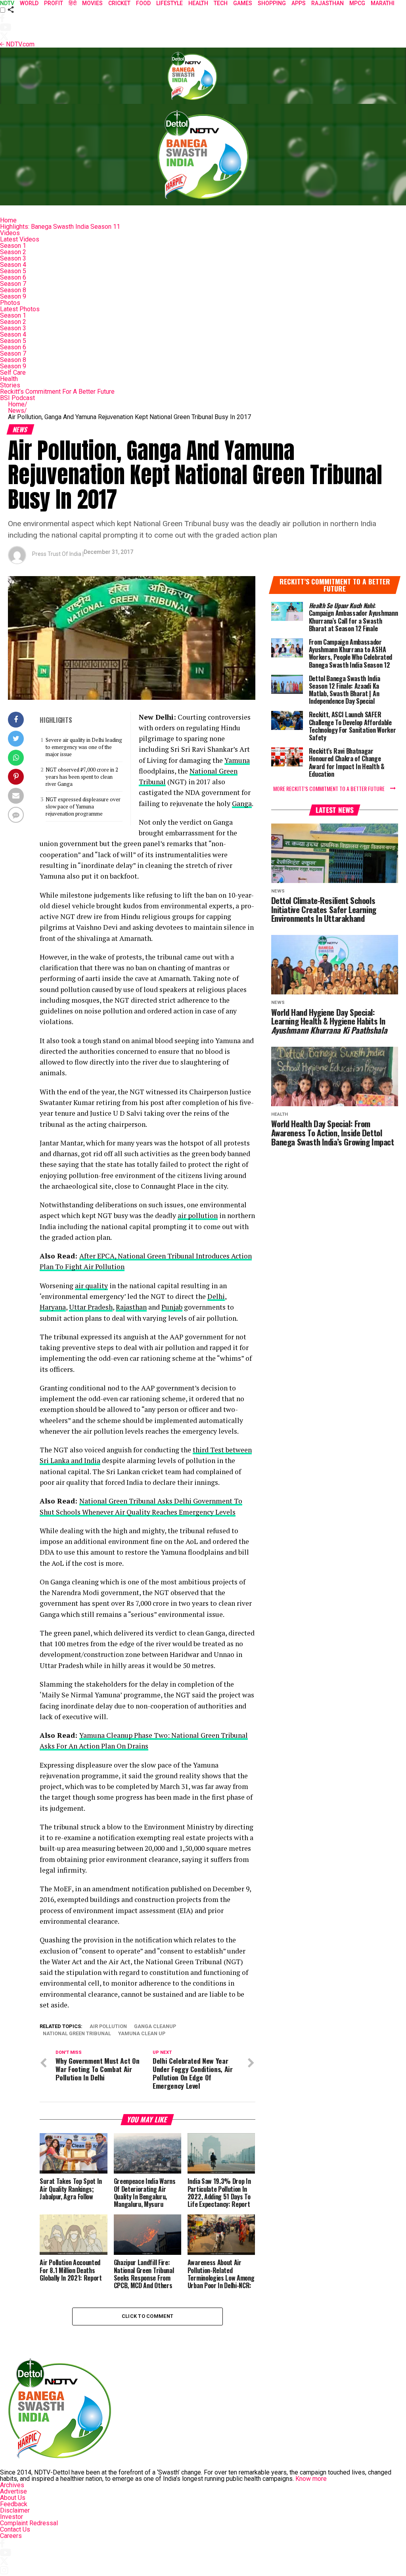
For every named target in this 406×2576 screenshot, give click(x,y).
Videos (10, 233)
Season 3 (13, 258)
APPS (299, 3)
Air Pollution (108, 2027)
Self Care (13, 373)
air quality (91, 1286)
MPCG (357, 3)
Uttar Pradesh (91, 1307)
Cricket (119, 3)
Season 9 (13, 296)
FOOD (143, 3)
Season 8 (13, 290)
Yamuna (237, 760)
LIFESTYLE (169, 3)
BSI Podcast (17, 398)
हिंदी (73, 3)
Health (9, 379)
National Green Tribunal (77, 2034)
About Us (13, 2498)
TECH (221, 3)
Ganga (242, 803)
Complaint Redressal (29, 2523)
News (17, 411)
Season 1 (13, 246)
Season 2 (13, 252)
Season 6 (13, 277)
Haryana (53, 1307)
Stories (10, 385)
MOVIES (92, 3)
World (29, 3)
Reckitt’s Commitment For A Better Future (57, 392)
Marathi (383, 3)
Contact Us (15, 2529)
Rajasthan (327, 3)
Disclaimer (15, 2510)
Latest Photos (20, 309)
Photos (10, 303)
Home (8, 220)
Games (243, 3)
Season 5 (13, 271)
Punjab (172, 1307)
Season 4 (13, 265)
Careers (11, 2536)
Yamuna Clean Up (142, 2034)
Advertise (13, 2491)
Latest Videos (20, 239)
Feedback (14, 2504)
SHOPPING (272, 3)
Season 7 (13, 284)
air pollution (198, 1215)
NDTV (7, 3)
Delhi (216, 1296)
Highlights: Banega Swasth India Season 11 (60, 227)
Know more (311, 2479)
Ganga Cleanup (155, 2027)
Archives (12, 2485)
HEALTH (198, 3)
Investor (11, 2517)
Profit (54, 3)
